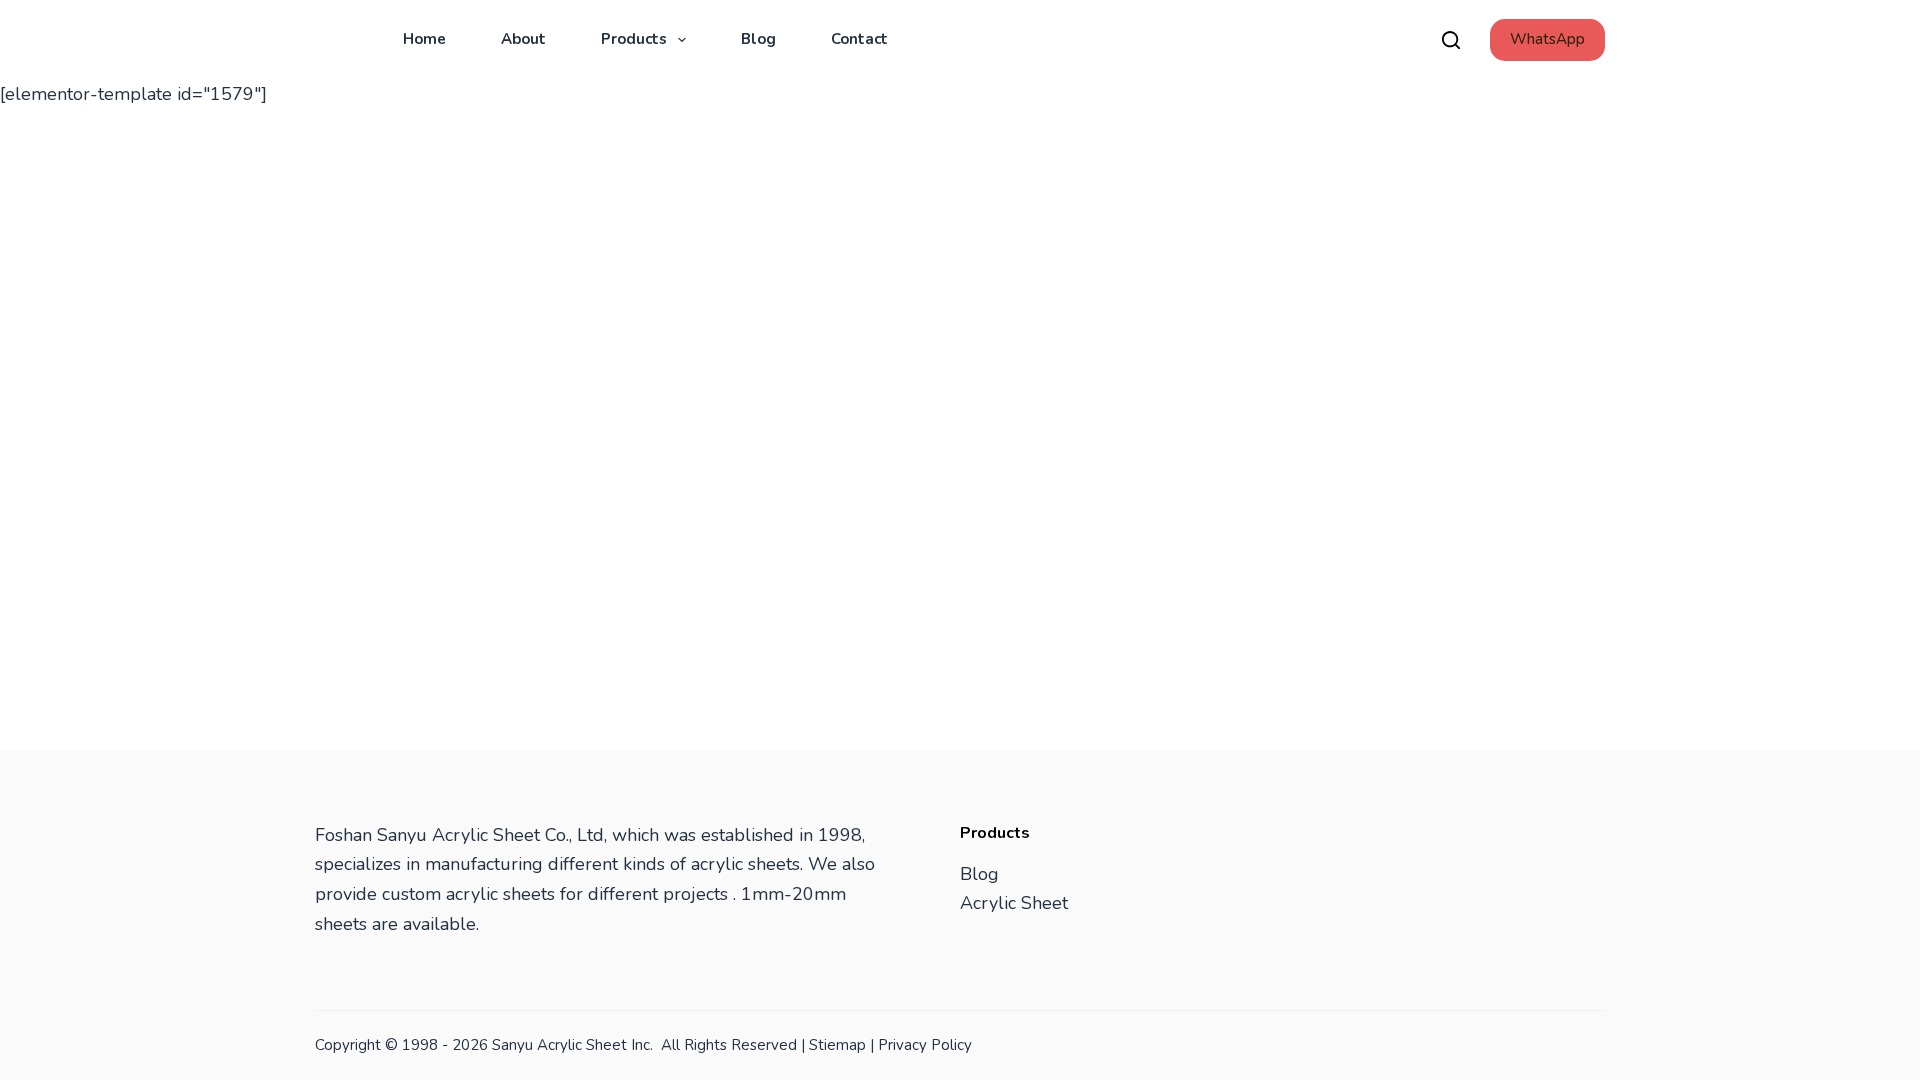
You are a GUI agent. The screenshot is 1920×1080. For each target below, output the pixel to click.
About (523, 39)
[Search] (1451, 40)
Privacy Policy (925, 1045)
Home (424, 39)
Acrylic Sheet (1014, 903)
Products (634, 39)
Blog (758, 39)
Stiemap (837, 1045)
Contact (859, 39)
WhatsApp (1547, 39)
